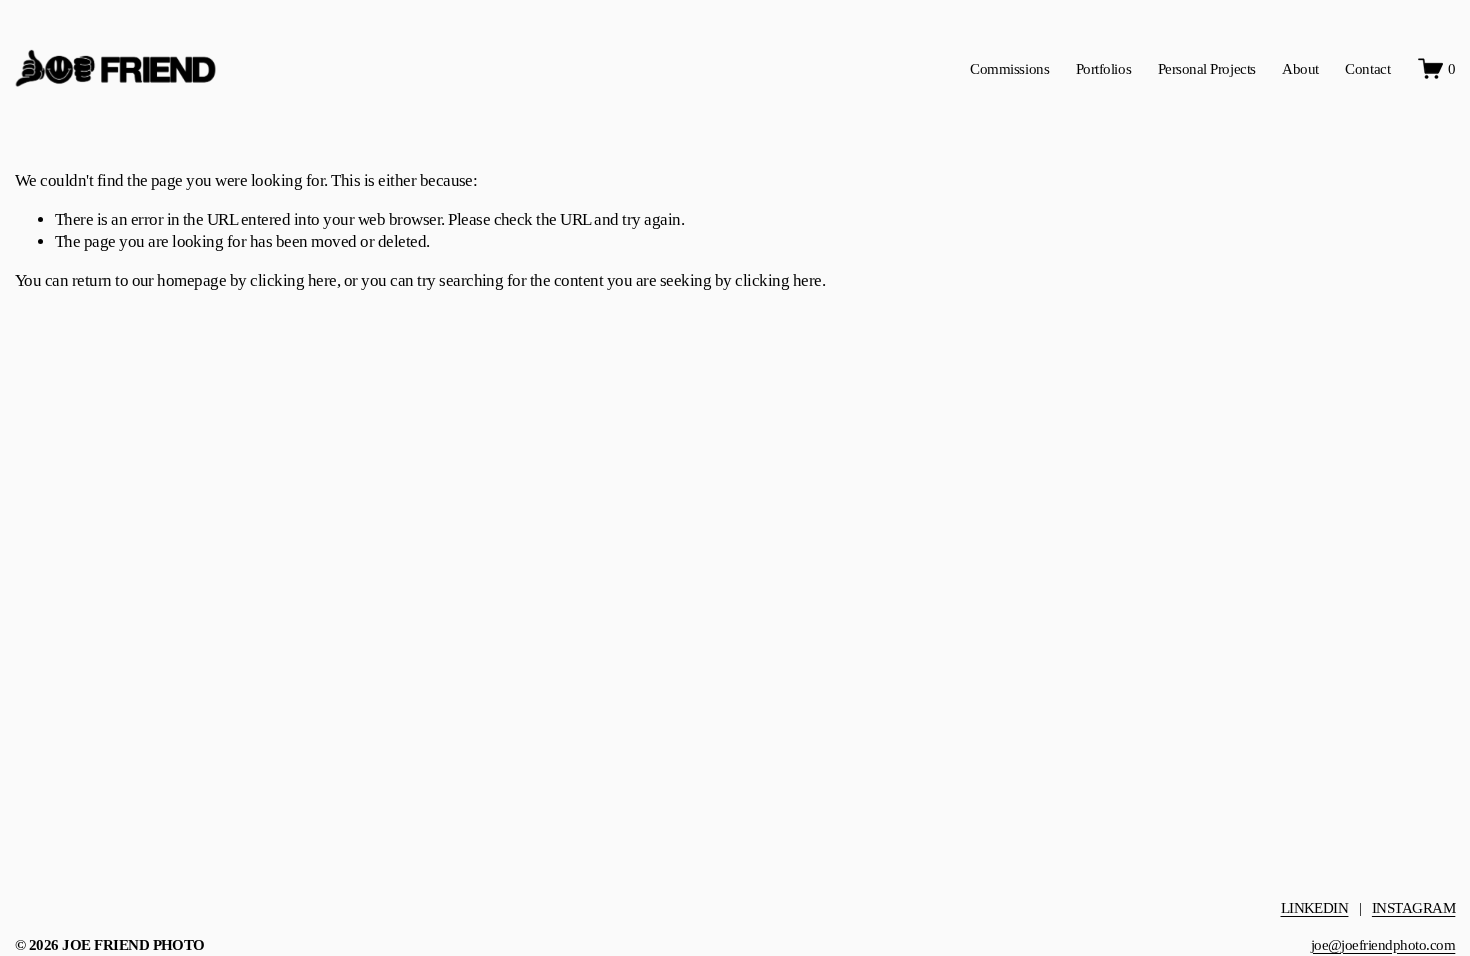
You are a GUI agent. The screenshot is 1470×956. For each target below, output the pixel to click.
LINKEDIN (1315, 907)
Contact (1367, 68)
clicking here (293, 280)
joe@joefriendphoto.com (1383, 944)
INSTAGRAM (1413, 907)
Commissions (1009, 68)
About (1300, 68)
